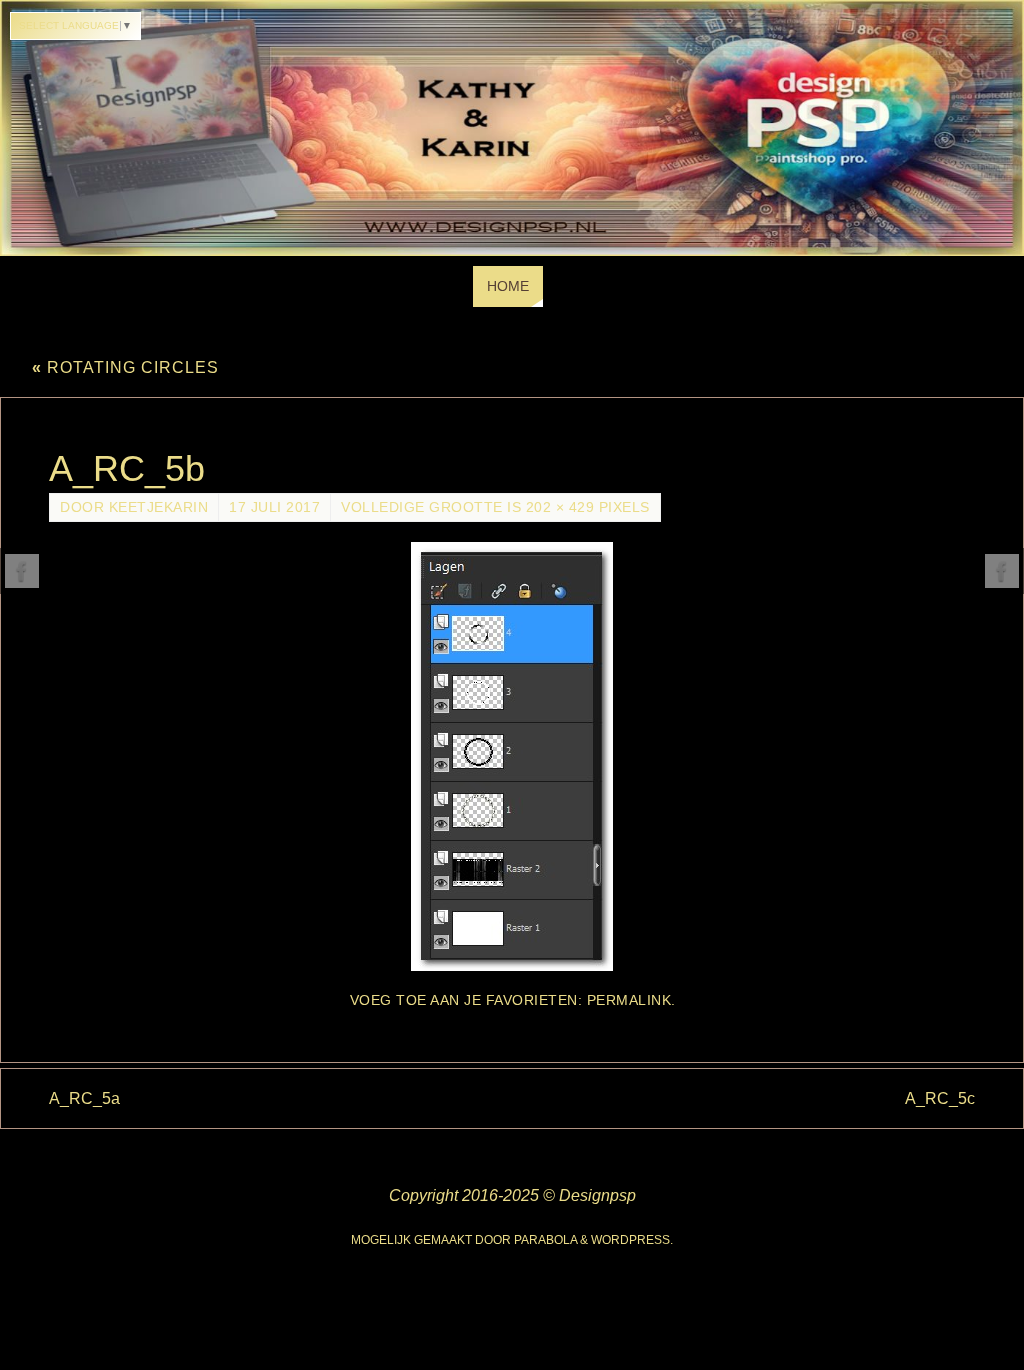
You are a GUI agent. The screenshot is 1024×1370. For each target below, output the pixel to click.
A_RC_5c (940, 1098)
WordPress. (632, 1240)
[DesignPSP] (22, 571)
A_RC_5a (84, 1098)
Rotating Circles (125, 367)
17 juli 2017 (274, 507)
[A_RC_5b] (512, 756)
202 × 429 (560, 507)
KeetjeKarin (159, 507)
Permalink (629, 1000)
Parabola (545, 1240)
